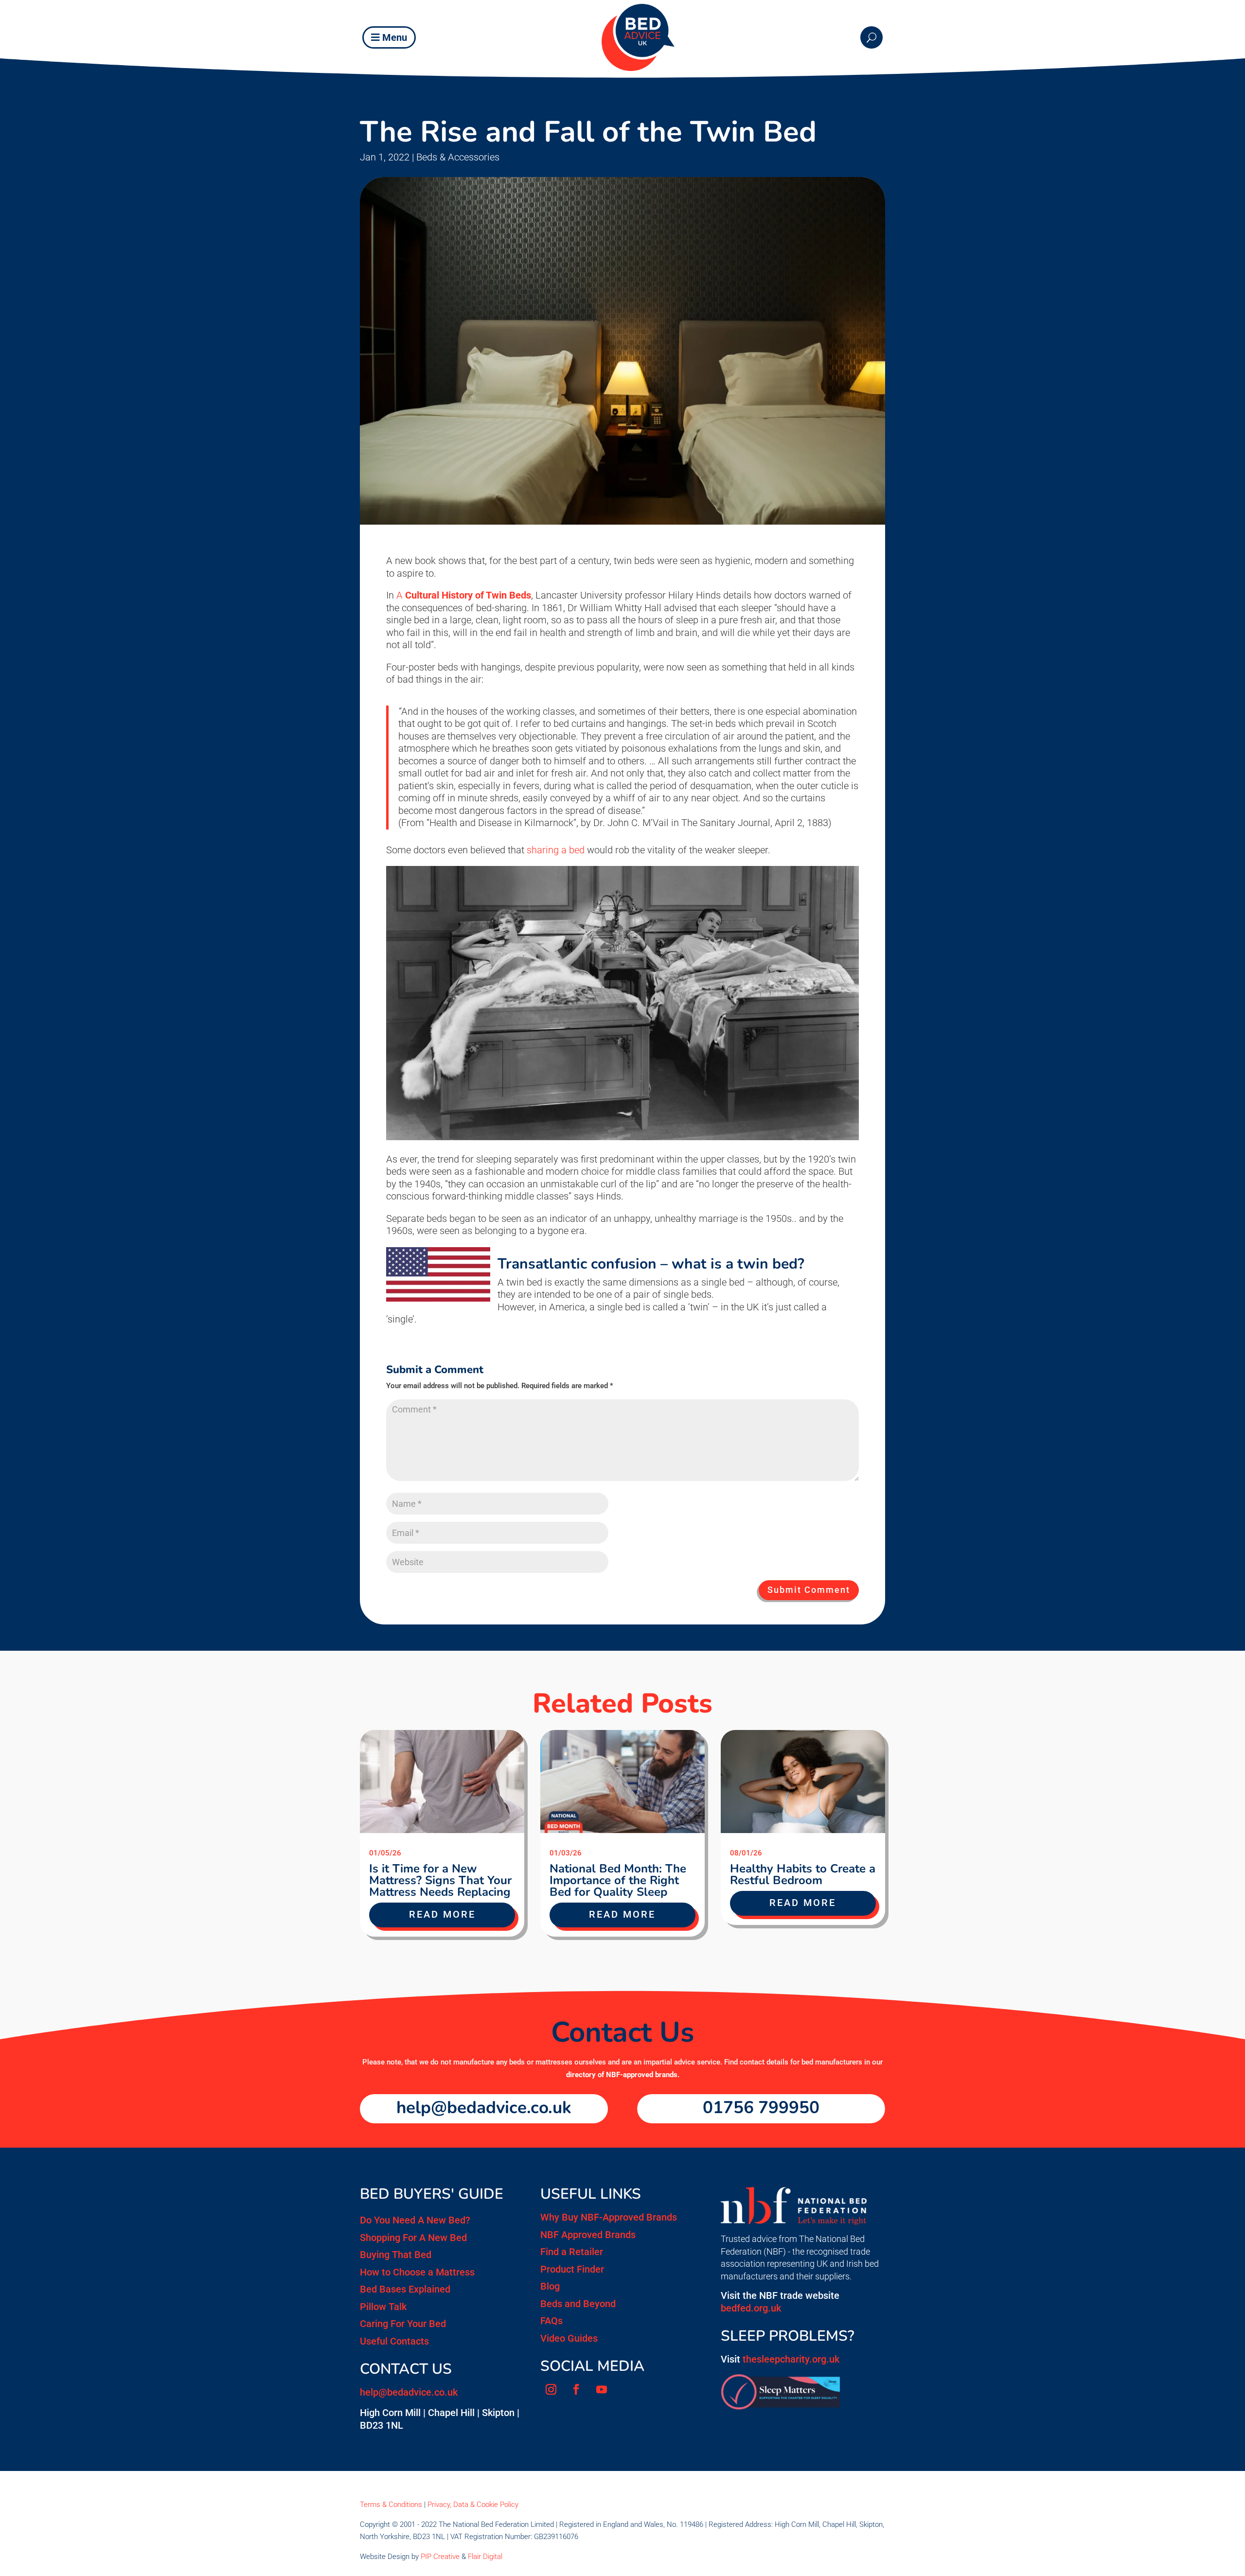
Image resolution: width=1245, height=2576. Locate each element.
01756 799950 (761, 2108)
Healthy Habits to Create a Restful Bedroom (803, 1874)
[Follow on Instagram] (551, 2389)
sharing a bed (556, 850)
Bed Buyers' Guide (432, 2194)
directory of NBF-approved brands (622, 2075)
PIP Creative (440, 2557)
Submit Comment (809, 1590)
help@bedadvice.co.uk (484, 2108)
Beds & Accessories (458, 157)
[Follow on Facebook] (576, 2389)
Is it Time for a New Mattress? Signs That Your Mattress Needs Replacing (440, 1880)
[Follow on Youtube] (602, 2389)
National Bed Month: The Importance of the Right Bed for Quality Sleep (618, 1880)
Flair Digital (485, 2557)
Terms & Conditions (391, 2505)
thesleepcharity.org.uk (791, 2359)
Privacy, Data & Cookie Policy (473, 2505)
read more (442, 1914)
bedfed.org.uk (751, 2308)
